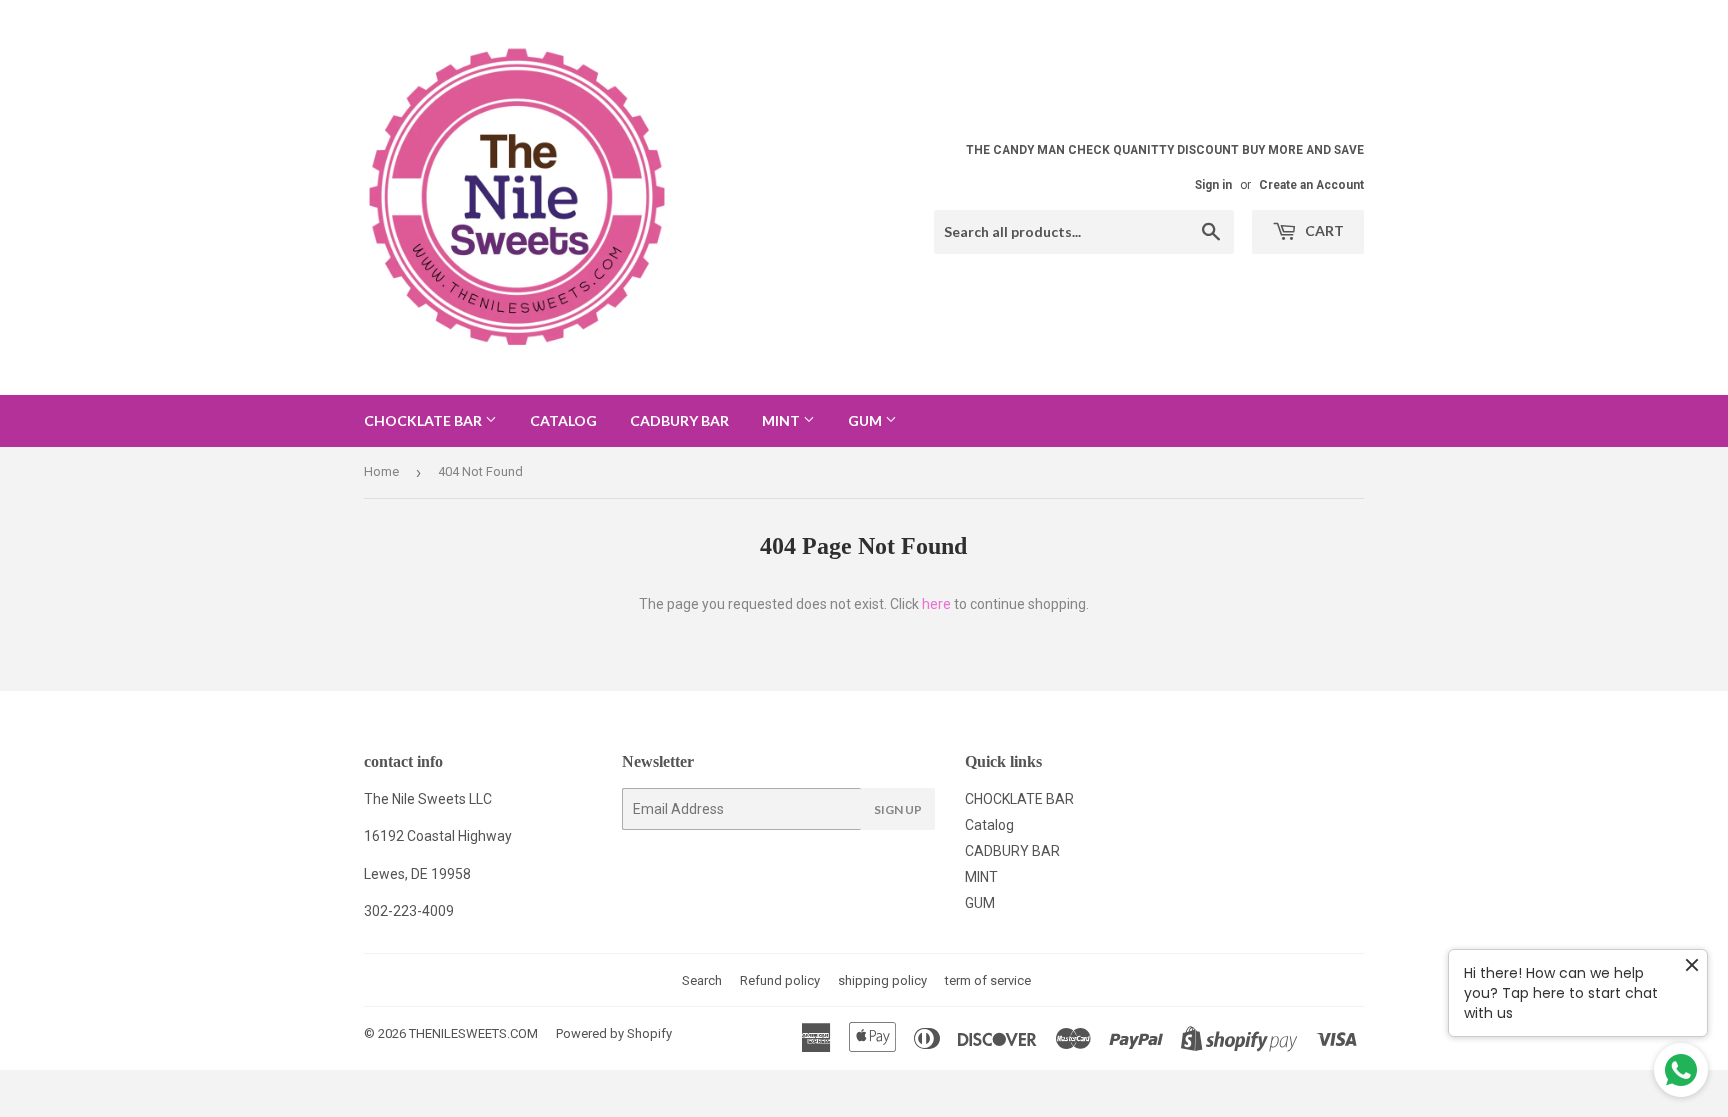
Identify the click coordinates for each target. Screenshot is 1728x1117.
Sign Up (898, 809)
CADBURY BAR (679, 420)
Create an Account (1311, 185)
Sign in (1213, 185)
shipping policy (882, 980)
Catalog (563, 420)
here (936, 604)
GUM (866, 420)
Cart (1323, 230)
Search (702, 980)
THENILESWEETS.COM (473, 1033)
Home (381, 471)
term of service (988, 980)
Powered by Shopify (614, 1033)
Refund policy (780, 980)
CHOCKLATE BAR (424, 420)
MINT (782, 420)
